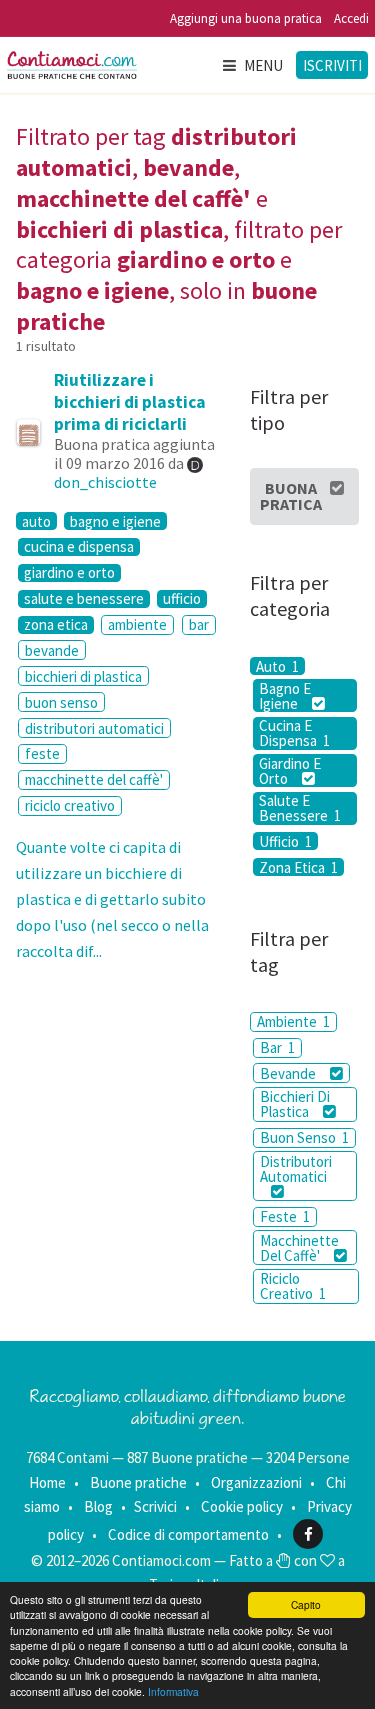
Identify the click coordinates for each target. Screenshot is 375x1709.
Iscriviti (332, 65)
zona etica (56, 625)
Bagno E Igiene (285, 695)
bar (199, 624)
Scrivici (155, 1506)
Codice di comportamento (188, 1534)
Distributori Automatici (296, 1169)
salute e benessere (84, 599)
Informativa (173, 1691)
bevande (52, 650)
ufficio (182, 599)
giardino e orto (69, 573)
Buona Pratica (291, 496)
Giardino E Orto (290, 770)
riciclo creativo (70, 805)
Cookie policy (242, 1506)
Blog (98, 1506)
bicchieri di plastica (83, 676)
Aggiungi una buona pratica (246, 18)
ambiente (137, 624)
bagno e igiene (115, 521)
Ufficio (285, 841)
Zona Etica (298, 867)
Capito (306, 1604)
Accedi (351, 18)
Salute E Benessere (300, 808)
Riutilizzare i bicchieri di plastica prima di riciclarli (130, 402)
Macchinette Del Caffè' (299, 1248)
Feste (285, 1216)
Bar (277, 1047)
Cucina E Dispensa (294, 733)
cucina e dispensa (79, 547)
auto (36, 521)
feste (42, 753)
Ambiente (293, 1021)
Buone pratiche (138, 1482)
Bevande (289, 1073)
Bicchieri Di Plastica (295, 1104)
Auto (277, 666)
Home (47, 1482)
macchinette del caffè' (94, 779)
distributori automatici (94, 728)
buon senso (61, 702)
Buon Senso (304, 1137)
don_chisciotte (105, 482)
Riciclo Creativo (293, 1286)
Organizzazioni (256, 1482)
